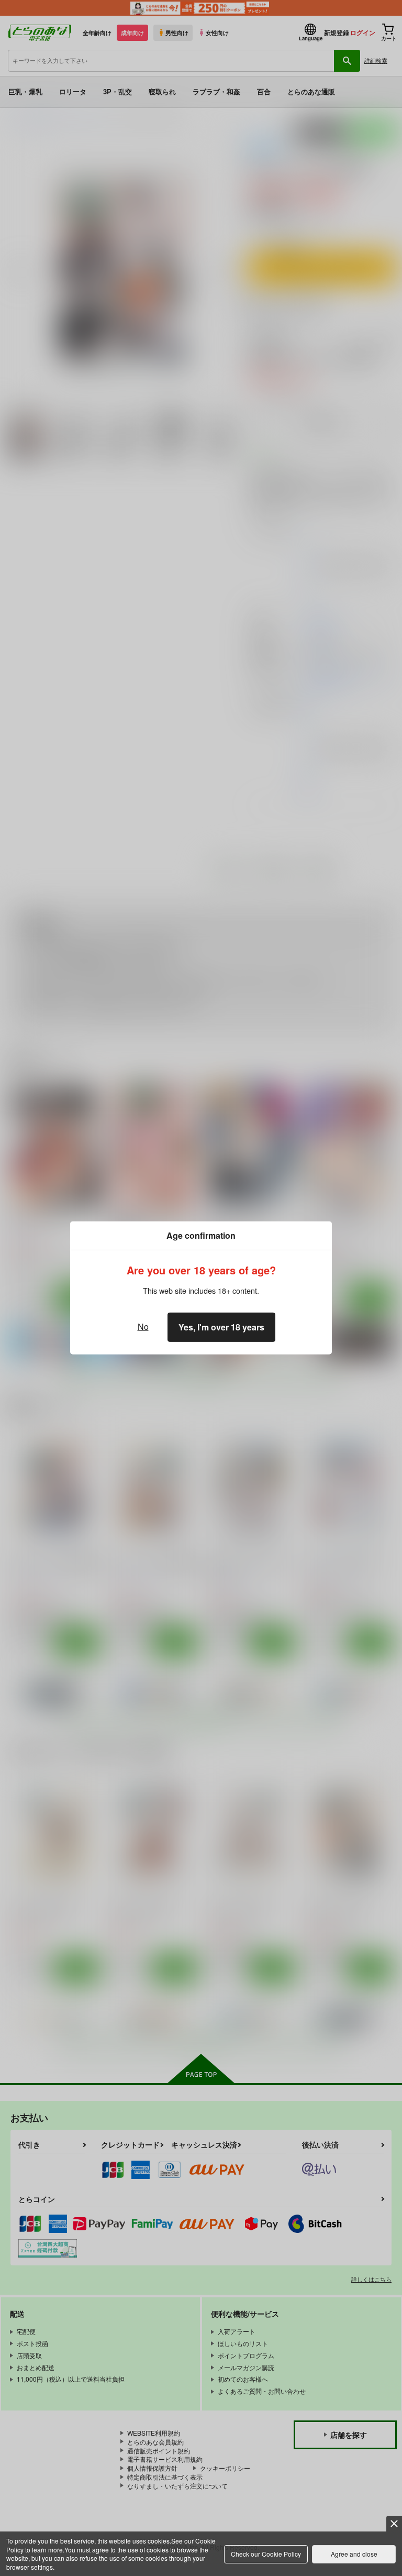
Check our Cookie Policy (266, 2554)
